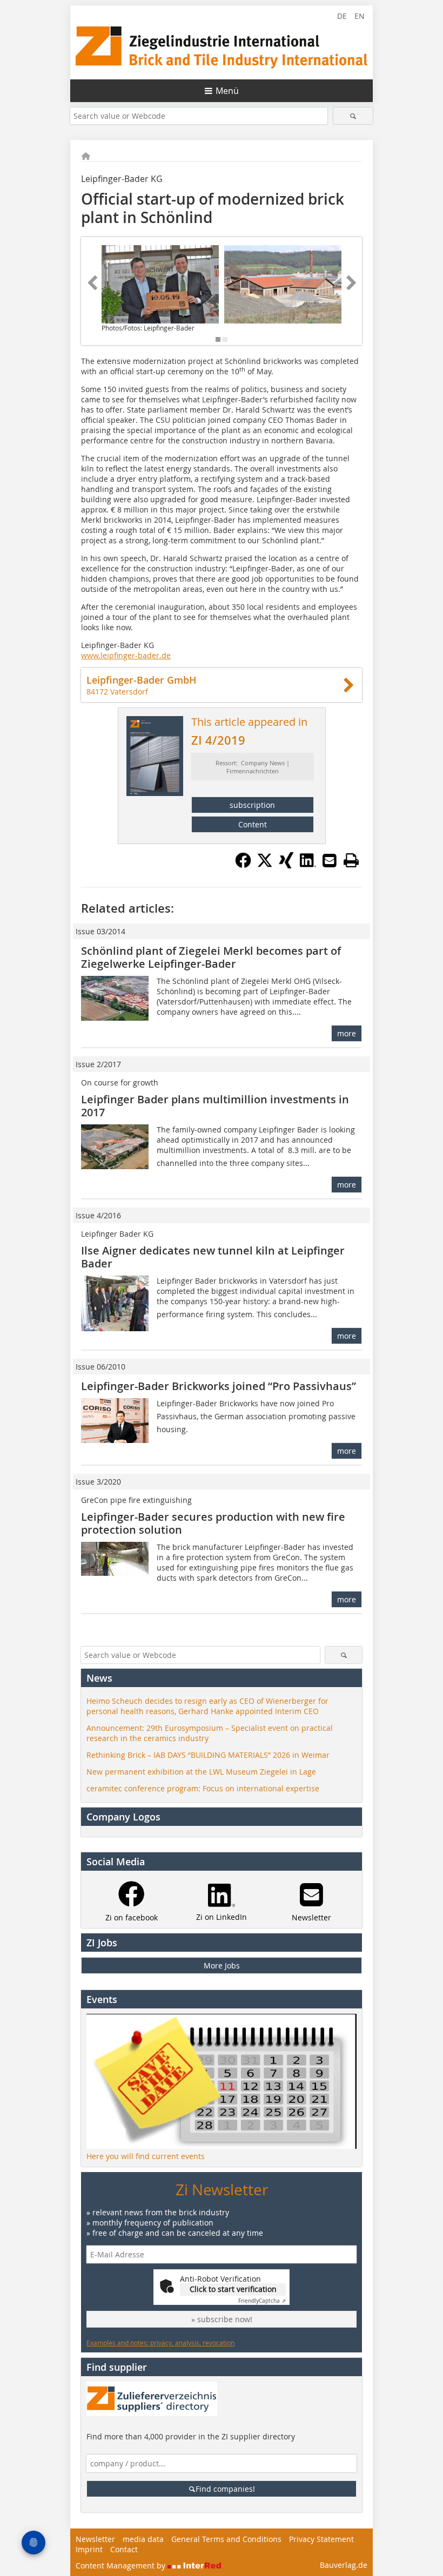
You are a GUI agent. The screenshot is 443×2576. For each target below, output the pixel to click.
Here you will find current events (146, 2156)
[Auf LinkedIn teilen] (308, 865)
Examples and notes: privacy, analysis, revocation (160, 2343)
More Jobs (222, 1965)
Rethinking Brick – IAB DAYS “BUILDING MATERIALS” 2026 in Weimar (208, 1755)
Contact (124, 2549)
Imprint (89, 2549)
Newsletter (95, 2539)
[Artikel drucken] (351, 860)
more (347, 1033)
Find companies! (225, 2489)
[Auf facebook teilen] (243, 865)
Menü (227, 91)
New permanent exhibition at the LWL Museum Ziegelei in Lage (201, 1772)
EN (360, 16)
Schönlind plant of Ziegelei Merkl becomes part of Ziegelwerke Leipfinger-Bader (211, 957)
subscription (252, 805)
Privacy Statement (321, 2539)
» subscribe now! (222, 2319)
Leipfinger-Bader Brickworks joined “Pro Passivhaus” (219, 1386)
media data (143, 2539)
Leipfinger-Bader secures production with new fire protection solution (213, 1523)
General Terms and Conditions (226, 2539)
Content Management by (122, 2565)
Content (253, 824)
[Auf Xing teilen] (286, 865)
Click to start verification (233, 2289)
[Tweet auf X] (265, 865)
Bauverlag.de (344, 2565)
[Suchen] (353, 116)
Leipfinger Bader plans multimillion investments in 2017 (215, 1106)
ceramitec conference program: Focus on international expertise (203, 1788)
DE (342, 16)
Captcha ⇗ (262, 2301)
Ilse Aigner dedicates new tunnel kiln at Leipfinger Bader (213, 1257)
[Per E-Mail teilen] (330, 860)
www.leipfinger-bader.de (126, 655)
